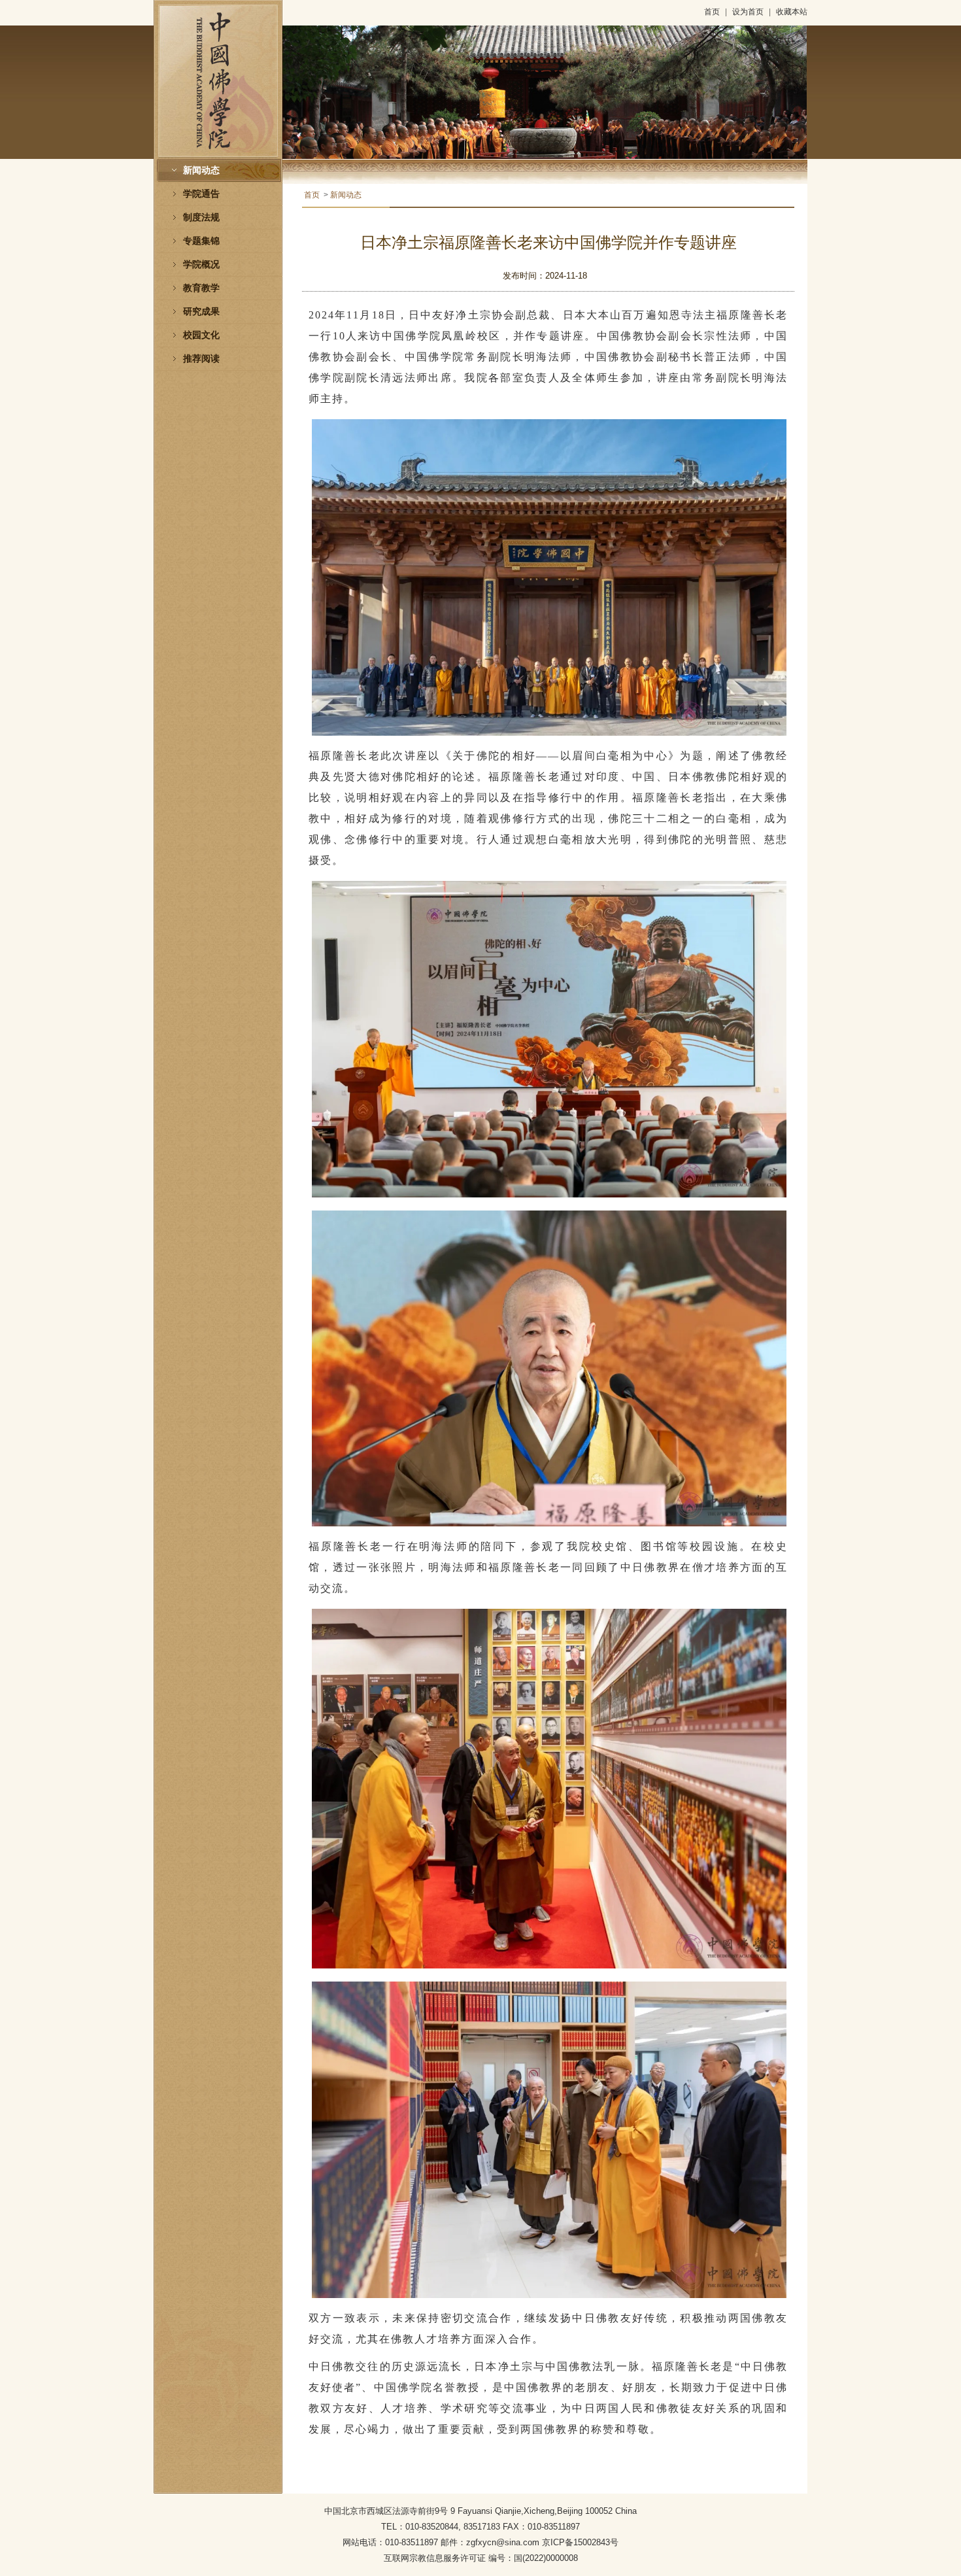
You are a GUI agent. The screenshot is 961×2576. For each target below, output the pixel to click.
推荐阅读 (201, 359)
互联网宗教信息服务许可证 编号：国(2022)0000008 (481, 2558)
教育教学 (201, 288)
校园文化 (201, 335)
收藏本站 (792, 12)
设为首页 (748, 12)
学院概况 (201, 265)
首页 (712, 12)
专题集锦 (201, 241)
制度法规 (201, 217)
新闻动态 (201, 170)
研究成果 (201, 312)
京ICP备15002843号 (580, 2542)
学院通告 (201, 194)
